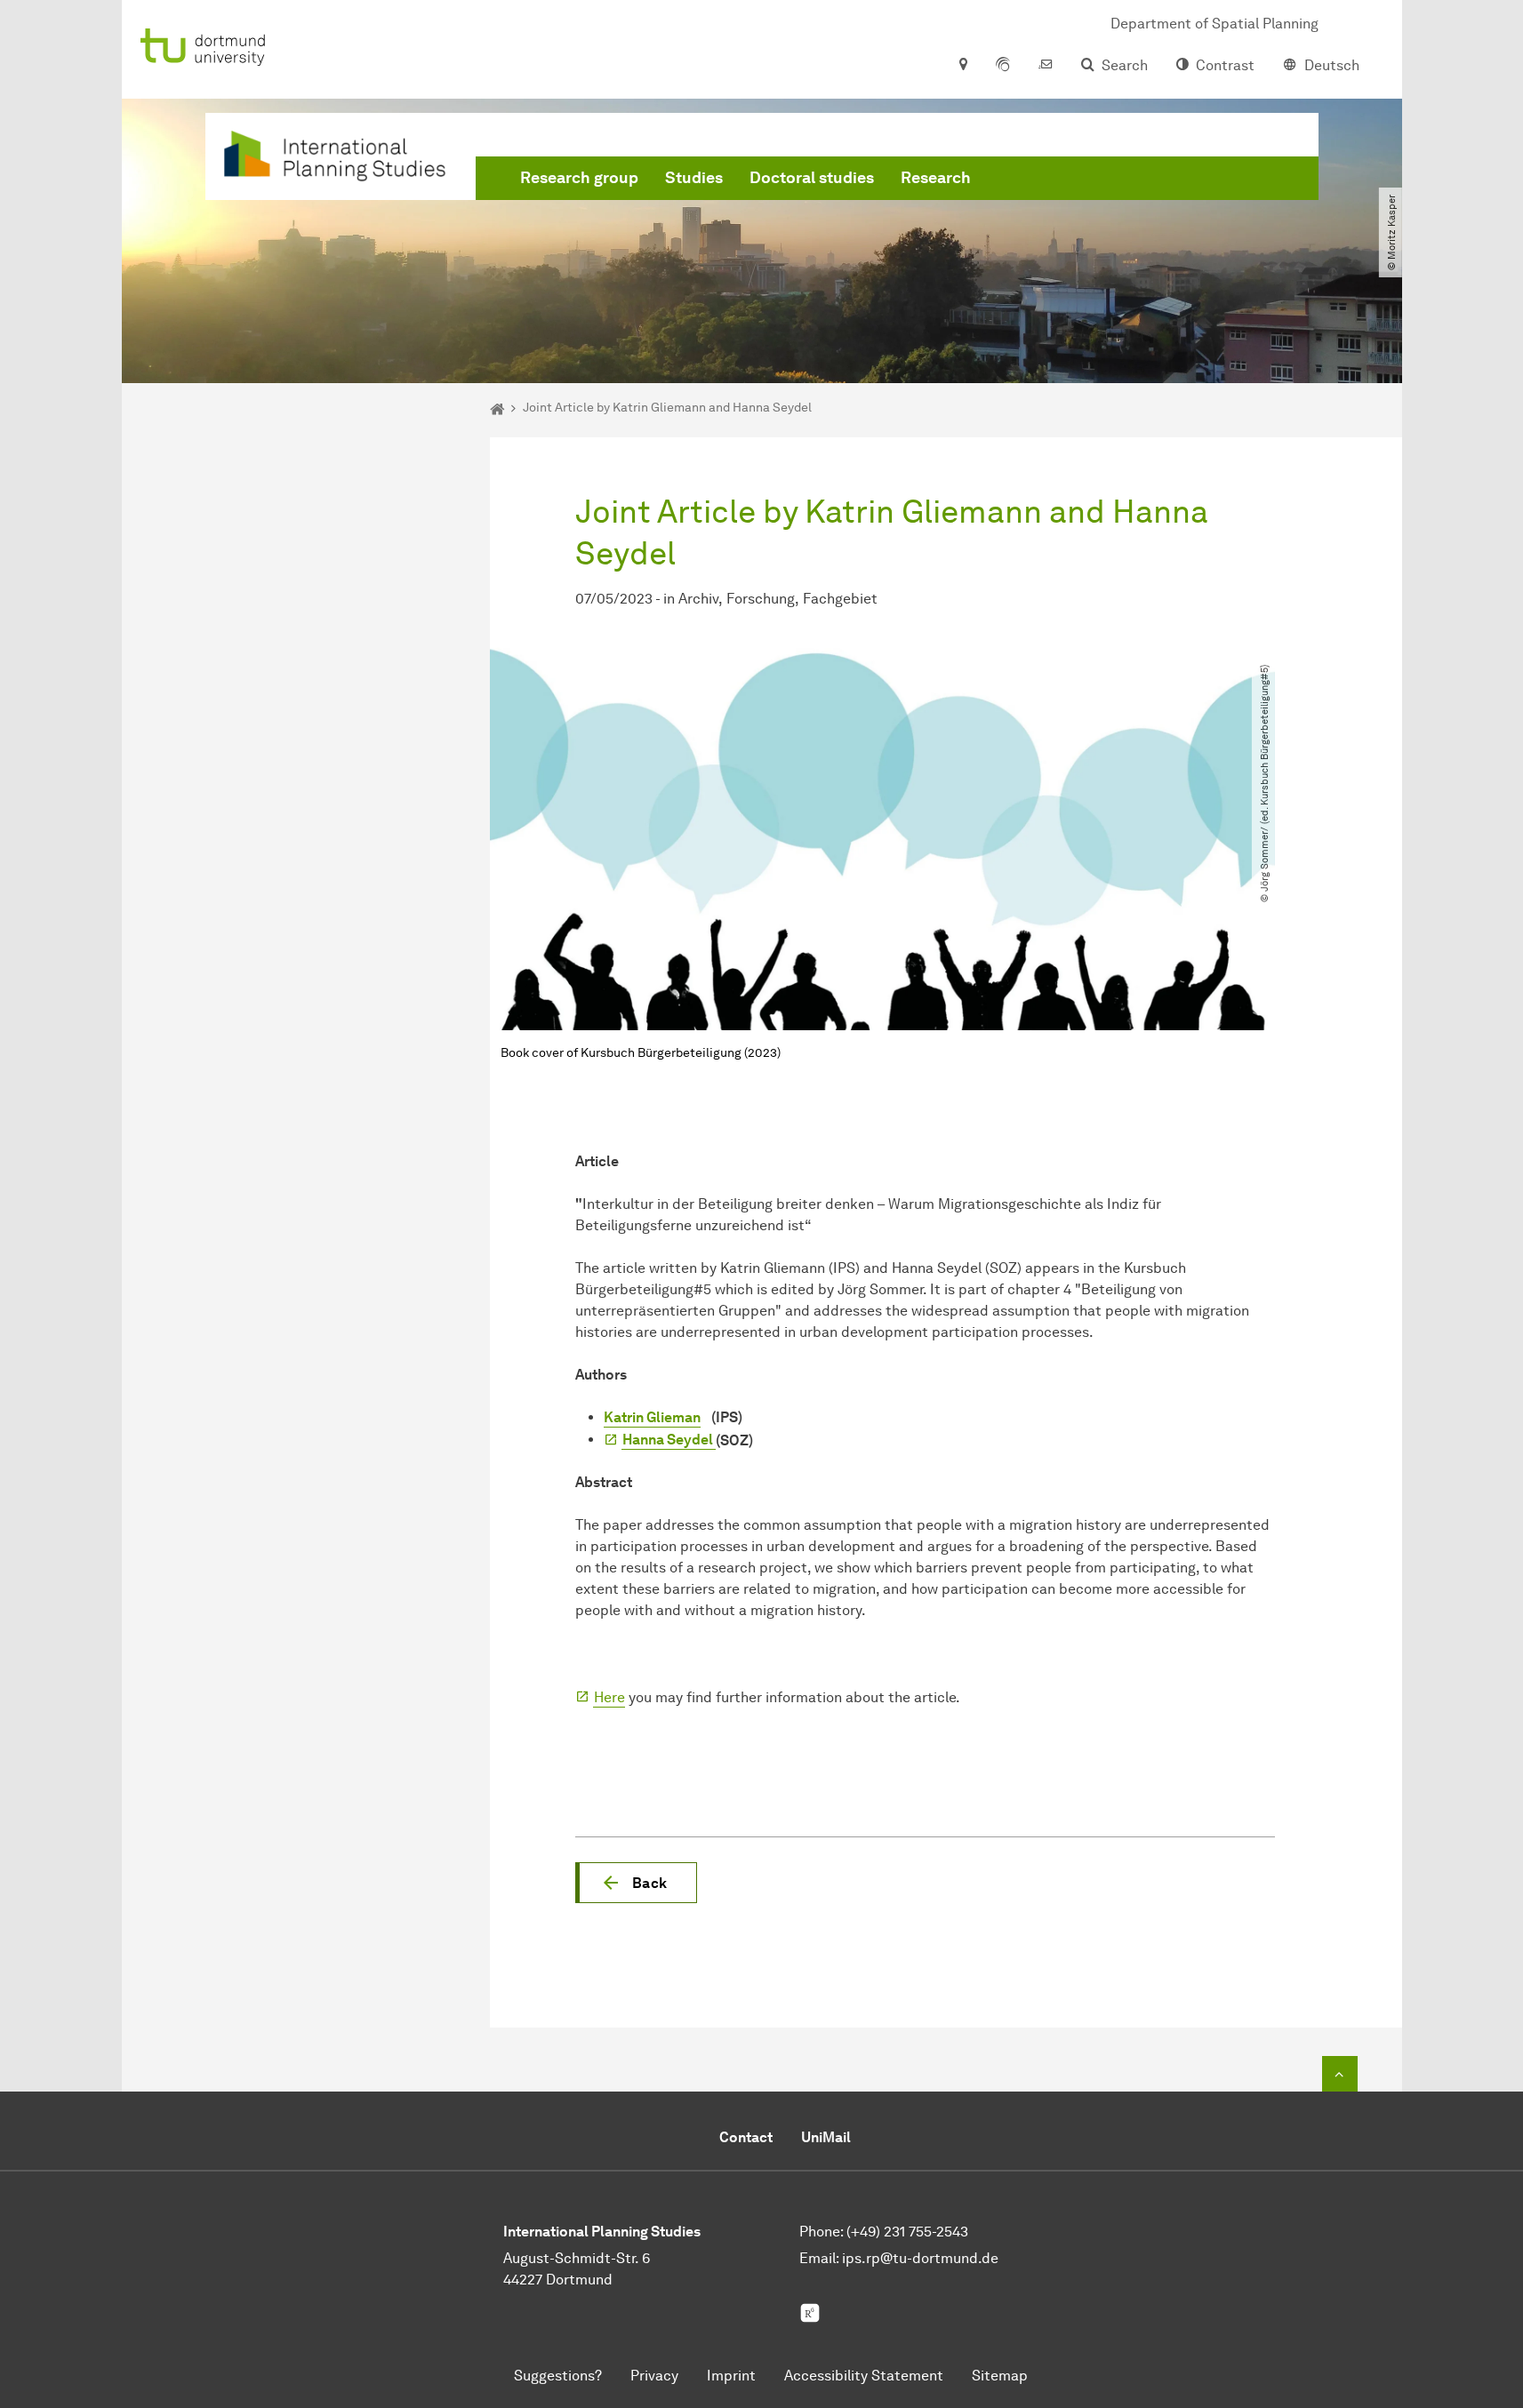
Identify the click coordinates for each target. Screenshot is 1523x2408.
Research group (579, 178)
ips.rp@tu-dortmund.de (920, 2258)
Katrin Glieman (652, 1417)
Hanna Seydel (669, 1440)
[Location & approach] (962, 66)
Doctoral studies (812, 178)
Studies (694, 178)
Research (936, 178)
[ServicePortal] (1003, 66)
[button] (636, 1883)
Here (609, 1697)
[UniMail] (1046, 66)
